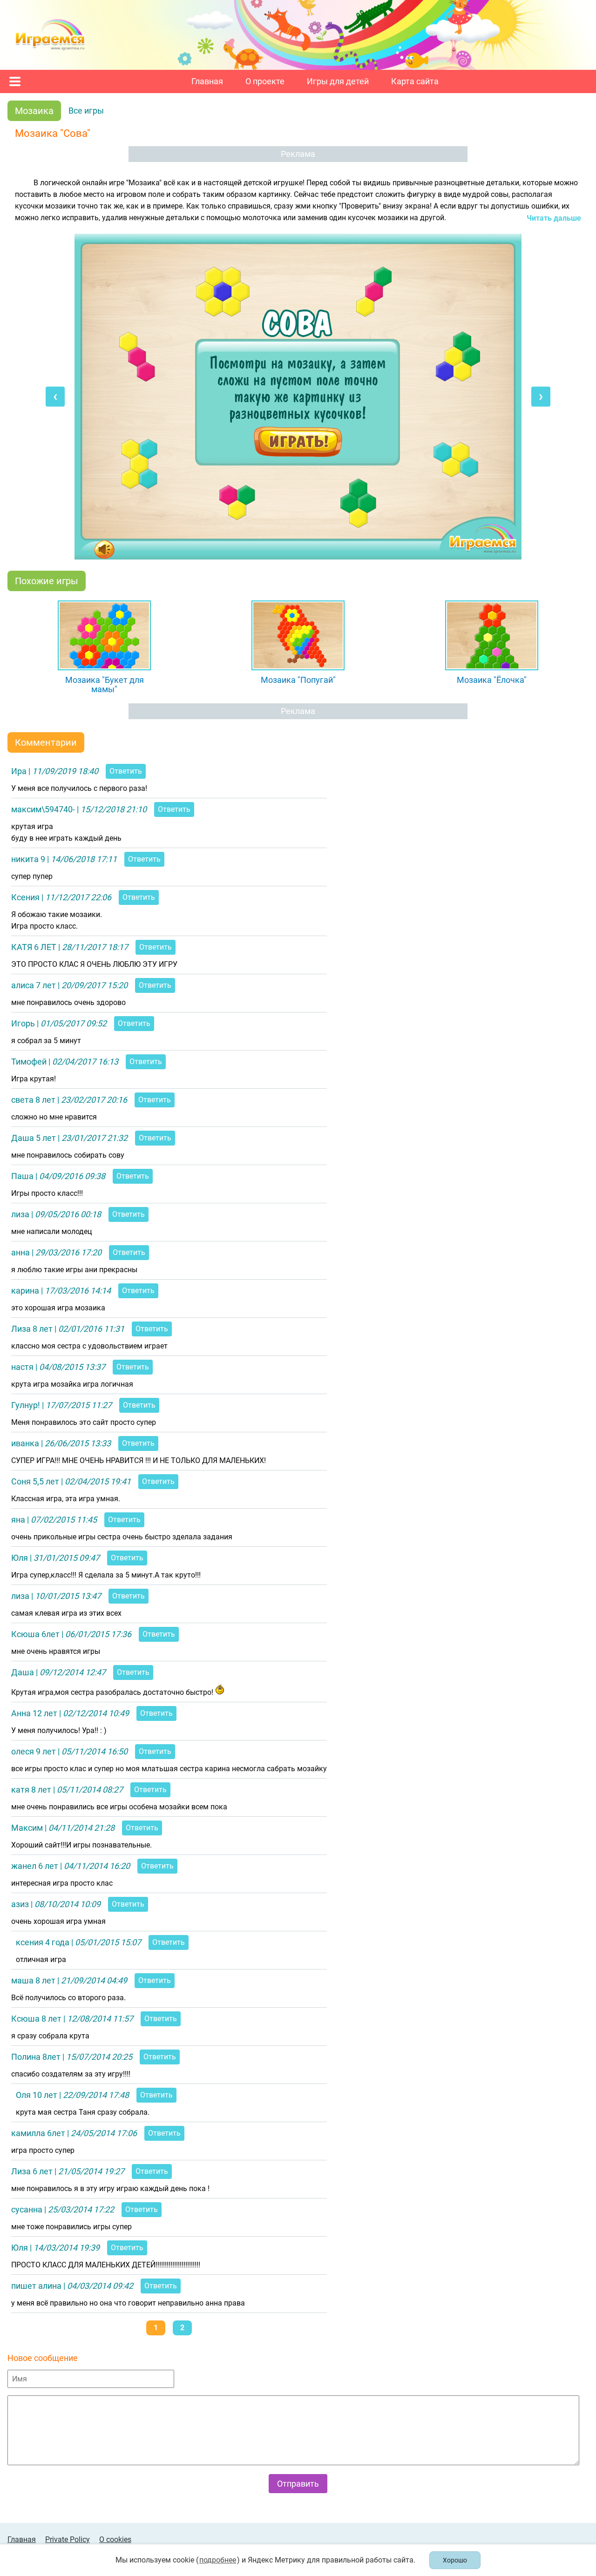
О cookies (115, 2539)
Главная (207, 81)
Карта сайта (415, 81)
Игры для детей (338, 81)
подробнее (218, 2560)
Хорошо (455, 2560)
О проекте (265, 81)
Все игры (86, 111)
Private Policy (68, 2539)
